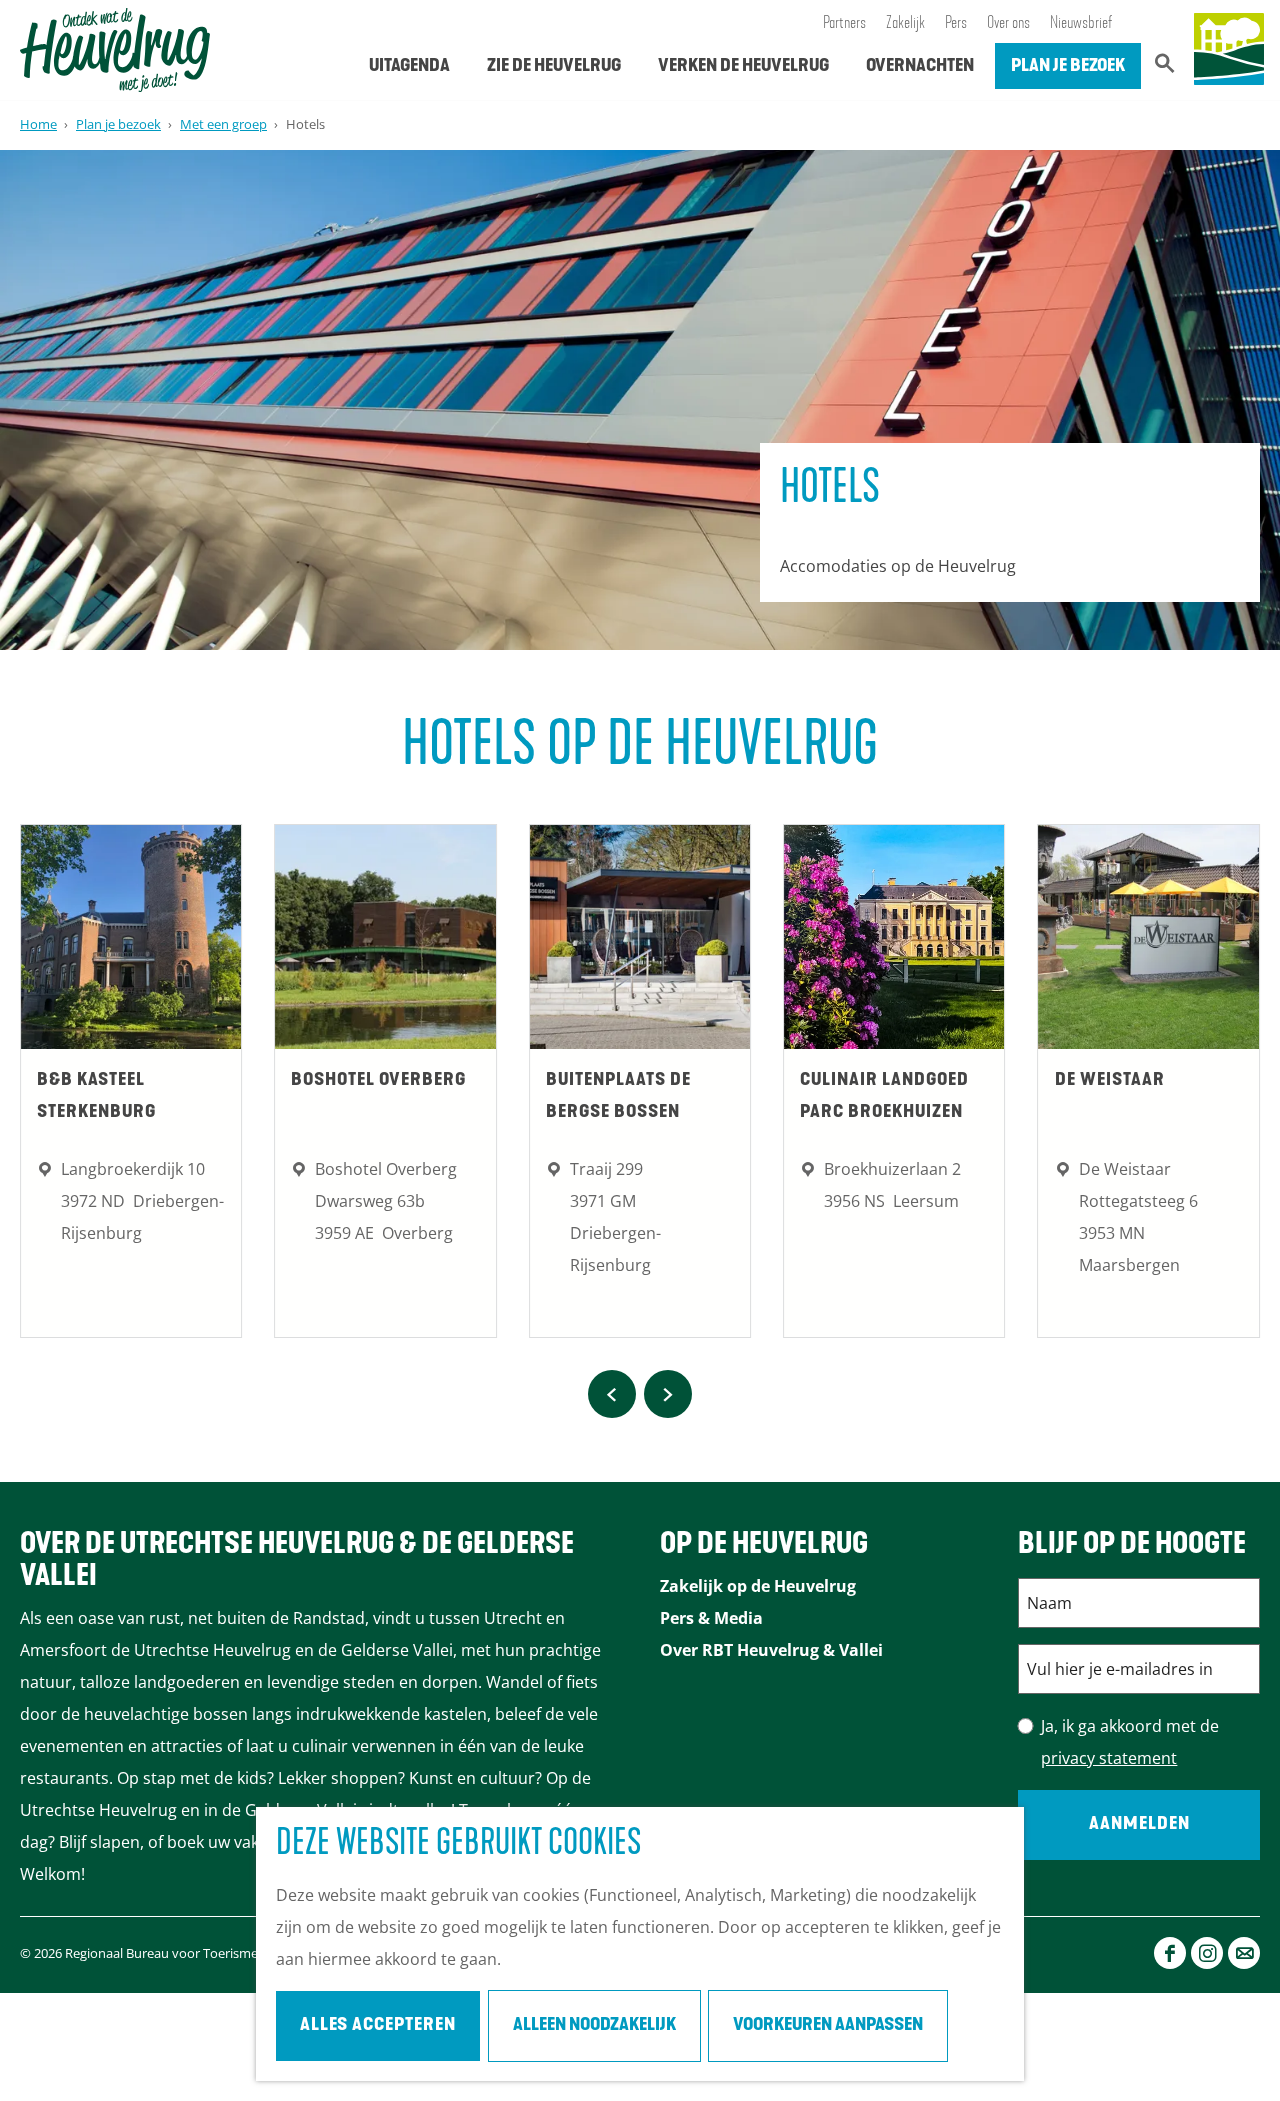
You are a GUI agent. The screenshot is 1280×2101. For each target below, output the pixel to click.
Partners (844, 24)
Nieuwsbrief (1081, 24)
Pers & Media (711, 1618)
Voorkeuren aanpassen (828, 2026)
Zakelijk (905, 24)
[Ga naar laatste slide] (612, 1394)
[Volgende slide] (668, 1394)
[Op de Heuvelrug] (1229, 50)
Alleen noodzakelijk (594, 2026)
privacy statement (1109, 1758)
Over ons (1008, 24)
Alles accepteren (378, 2026)
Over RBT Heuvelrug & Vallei (771, 1650)
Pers (956, 24)
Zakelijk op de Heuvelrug (758, 1586)
